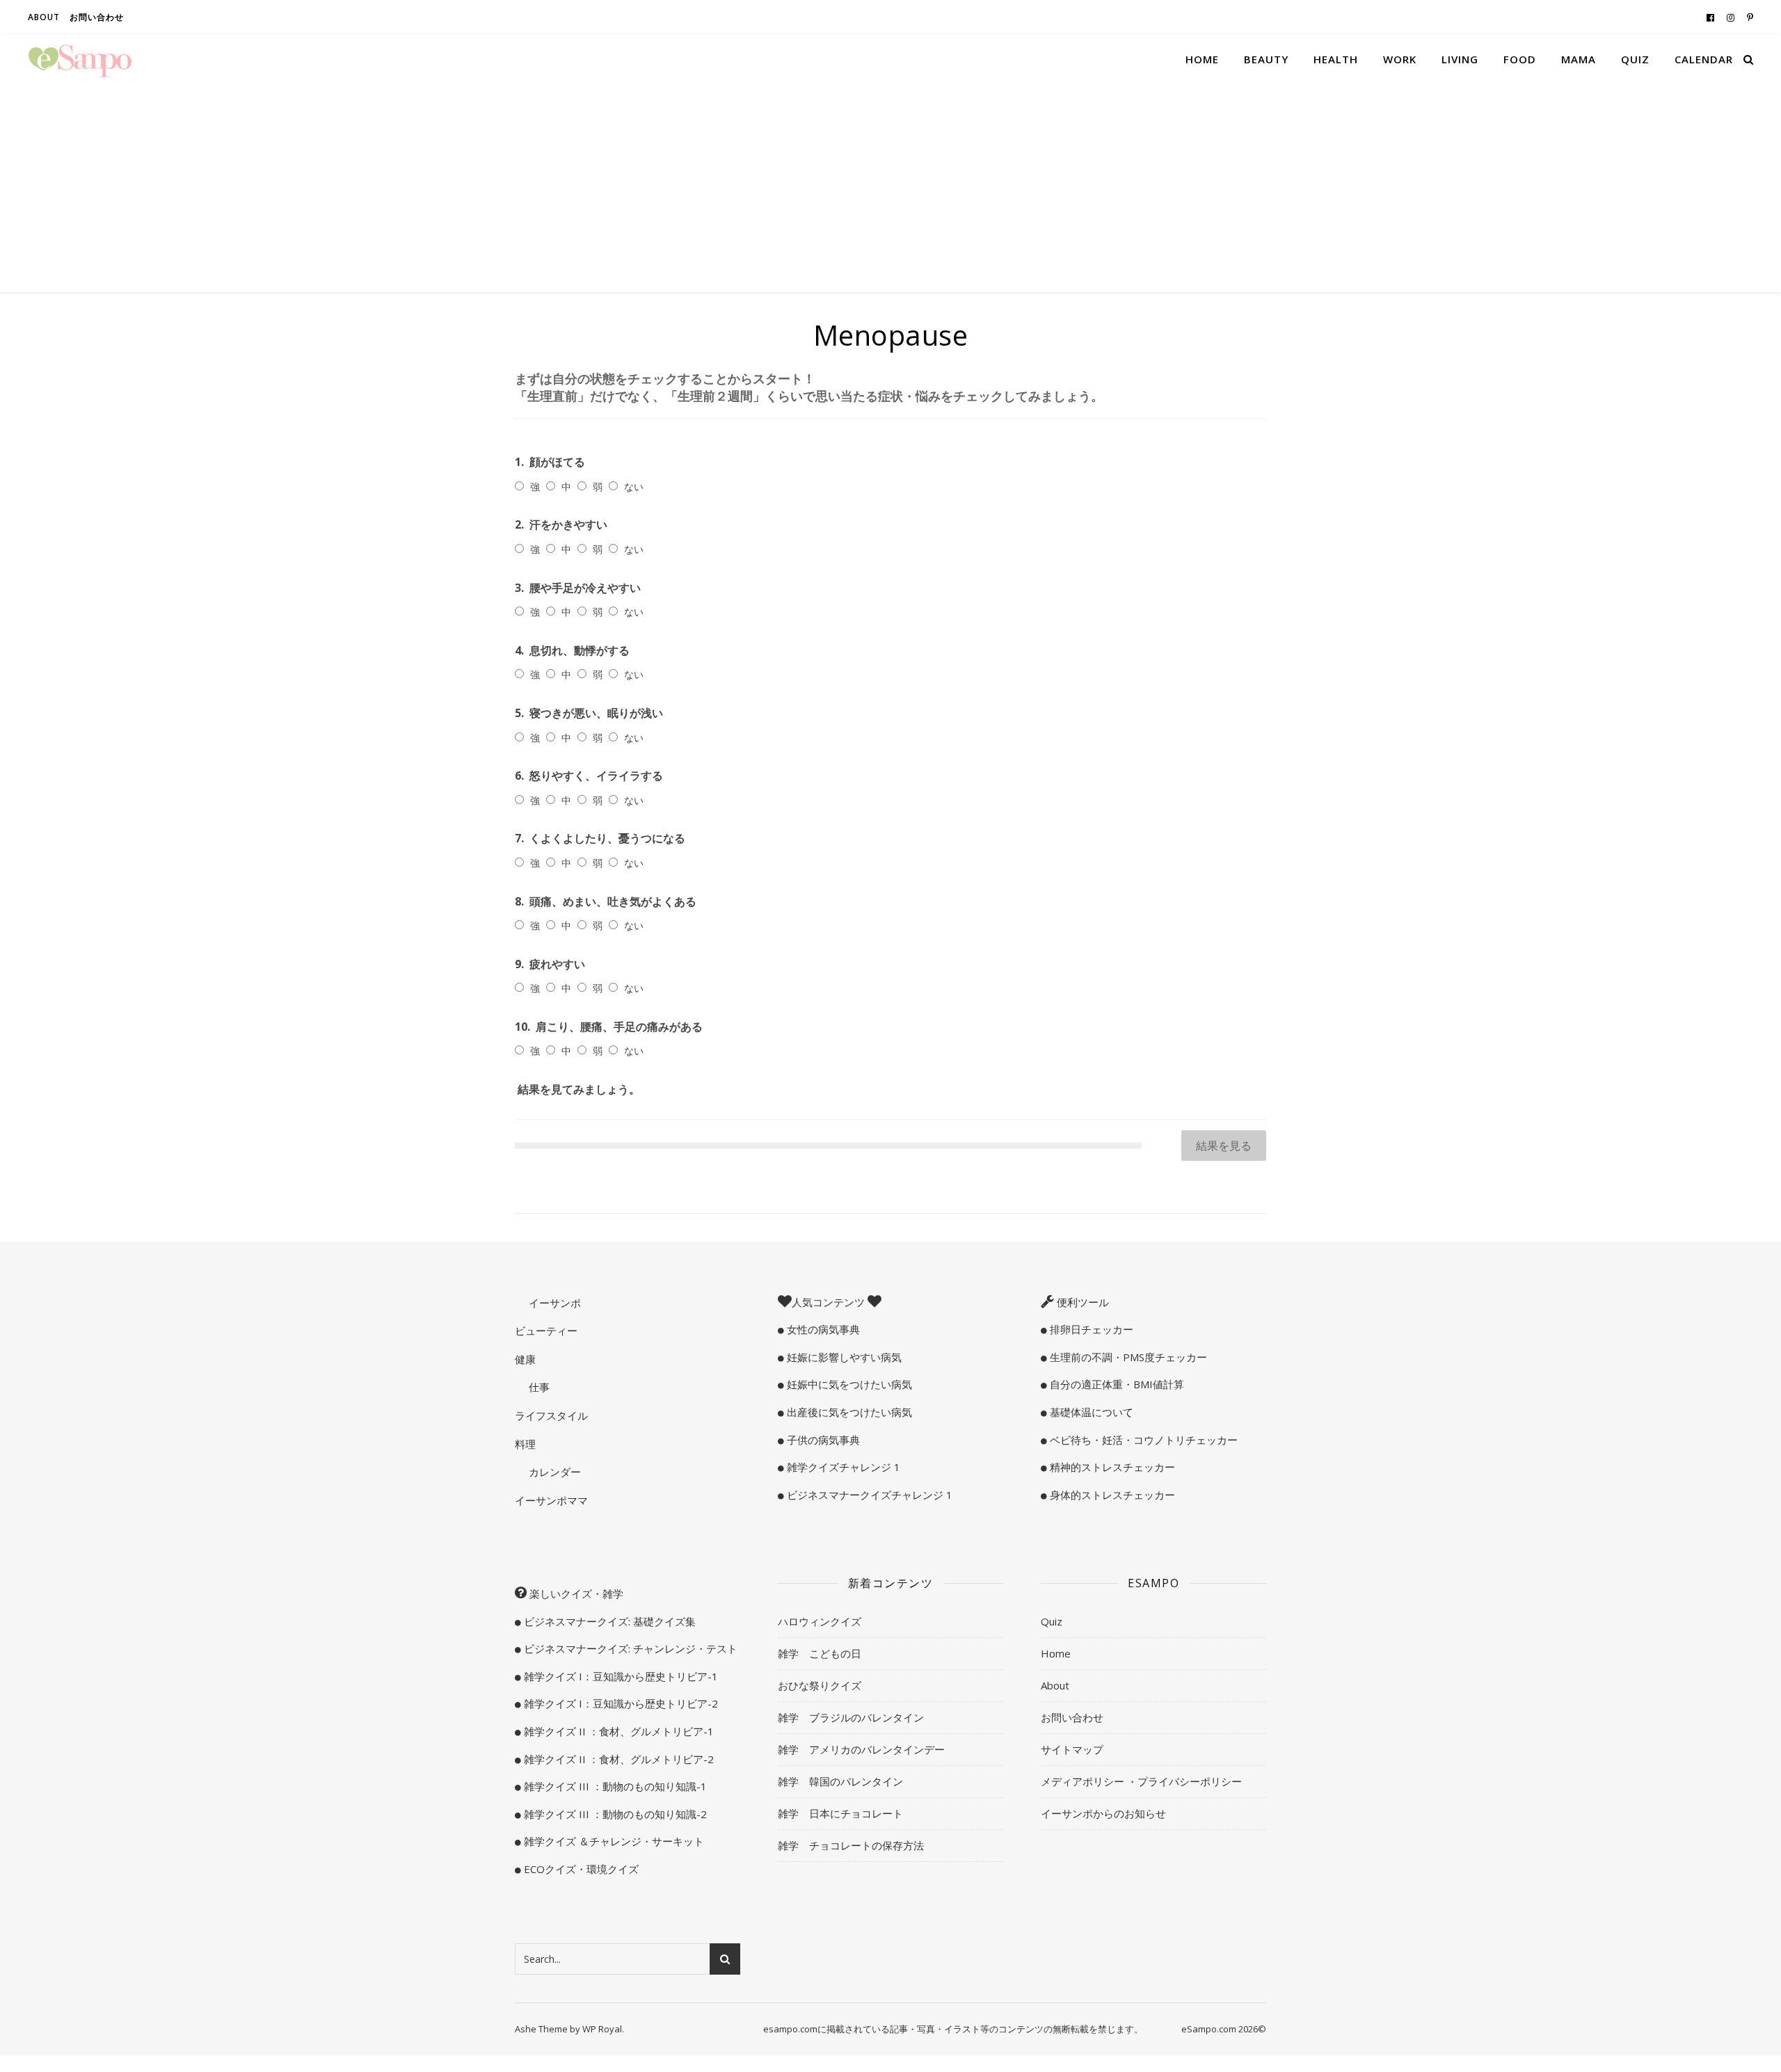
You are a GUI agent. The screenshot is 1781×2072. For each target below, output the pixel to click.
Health (1336, 59)
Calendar (1704, 59)
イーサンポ (553, 1303)
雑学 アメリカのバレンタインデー (861, 1749)
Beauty (1266, 59)
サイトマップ (1072, 1749)
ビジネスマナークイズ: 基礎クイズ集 (608, 1621)
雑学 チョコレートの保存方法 (851, 1845)
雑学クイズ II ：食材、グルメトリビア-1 (617, 1731)
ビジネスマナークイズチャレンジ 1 (868, 1495)
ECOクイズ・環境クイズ (580, 1869)
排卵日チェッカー (1090, 1329)
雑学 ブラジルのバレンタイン (851, 1717)
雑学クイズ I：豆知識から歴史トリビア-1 (620, 1676)
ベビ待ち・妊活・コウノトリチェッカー (1142, 1440)
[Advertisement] (890, 188)
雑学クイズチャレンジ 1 (842, 1467)
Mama (1579, 59)
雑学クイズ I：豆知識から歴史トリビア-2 (620, 1703)
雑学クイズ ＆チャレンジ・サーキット (613, 1841)
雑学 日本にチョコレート (840, 1813)
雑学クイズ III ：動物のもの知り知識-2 (614, 1814)
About (44, 17)
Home (1202, 59)
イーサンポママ (551, 1500)
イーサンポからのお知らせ (1103, 1813)
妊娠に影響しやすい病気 (843, 1357)
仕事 (538, 1387)
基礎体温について (1090, 1412)
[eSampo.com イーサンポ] (80, 59)
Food (1520, 59)
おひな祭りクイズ (820, 1685)
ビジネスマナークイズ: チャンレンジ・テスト (629, 1648)
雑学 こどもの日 (820, 1653)
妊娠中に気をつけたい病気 (848, 1384)
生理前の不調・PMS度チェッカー (1127, 1357)
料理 (525, 1444)
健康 (525, 1359)
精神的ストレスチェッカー (1111, 1467)
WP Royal (602, 2029)
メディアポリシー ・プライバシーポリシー (1141, 1781)
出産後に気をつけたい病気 (848, 1412)
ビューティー (546, 1331)
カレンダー (553, 1472)
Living (1460, 59)
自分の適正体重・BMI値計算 (1116, 1384)
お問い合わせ (97, 17)
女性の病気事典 (822, 1329)
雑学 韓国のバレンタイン (840, 1781)
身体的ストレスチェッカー (1111, 1495)
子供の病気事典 (822, 1440)
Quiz (1635, 59)
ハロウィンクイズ (820, 1621)
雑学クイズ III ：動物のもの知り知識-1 (614, 1786)
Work (1400, 59)
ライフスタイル (551, 1415)
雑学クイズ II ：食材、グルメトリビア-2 (617, 1759)
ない (634, 487)
